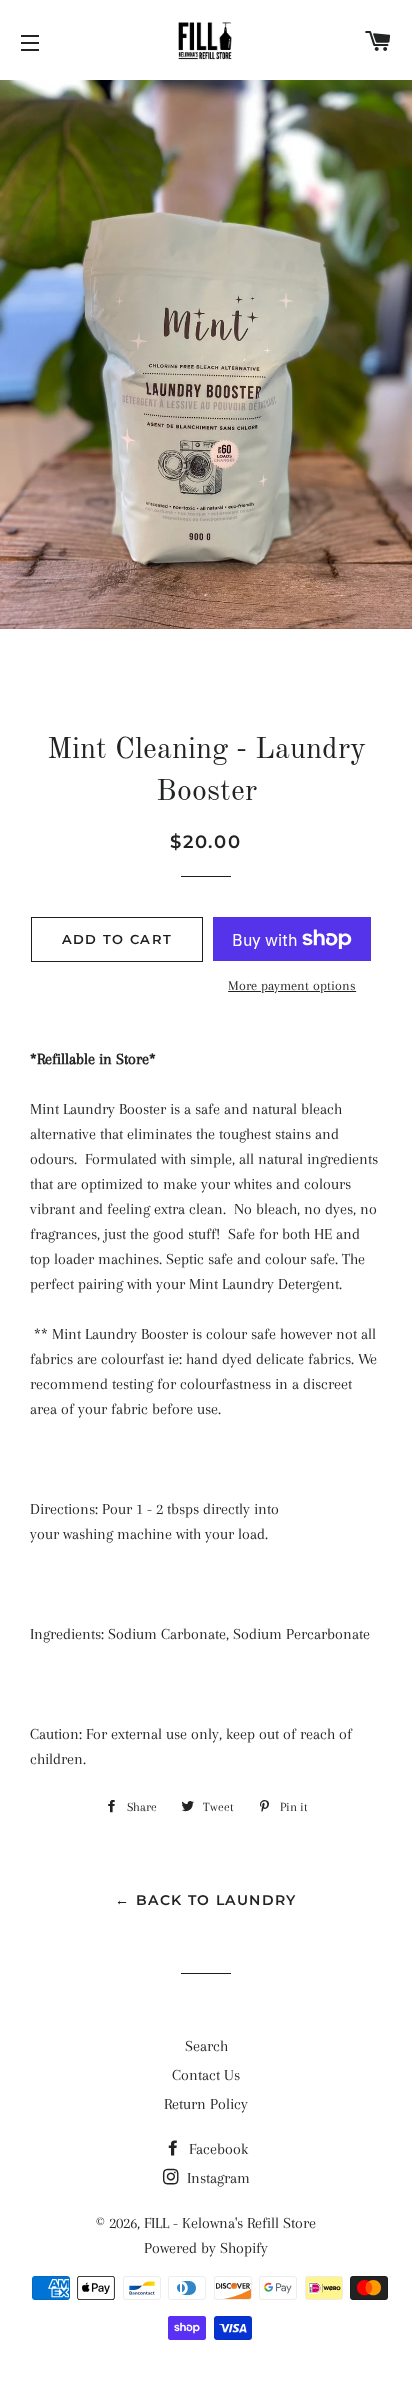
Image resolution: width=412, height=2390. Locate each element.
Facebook (216, 2149)
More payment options (292, 985)
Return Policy (206, 2104)
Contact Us (206, 2075)
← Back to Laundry (206, 1900)
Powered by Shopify (206, 2248)
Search (206, 2046)
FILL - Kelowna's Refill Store (230, 2223)
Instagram (216, 2178)
